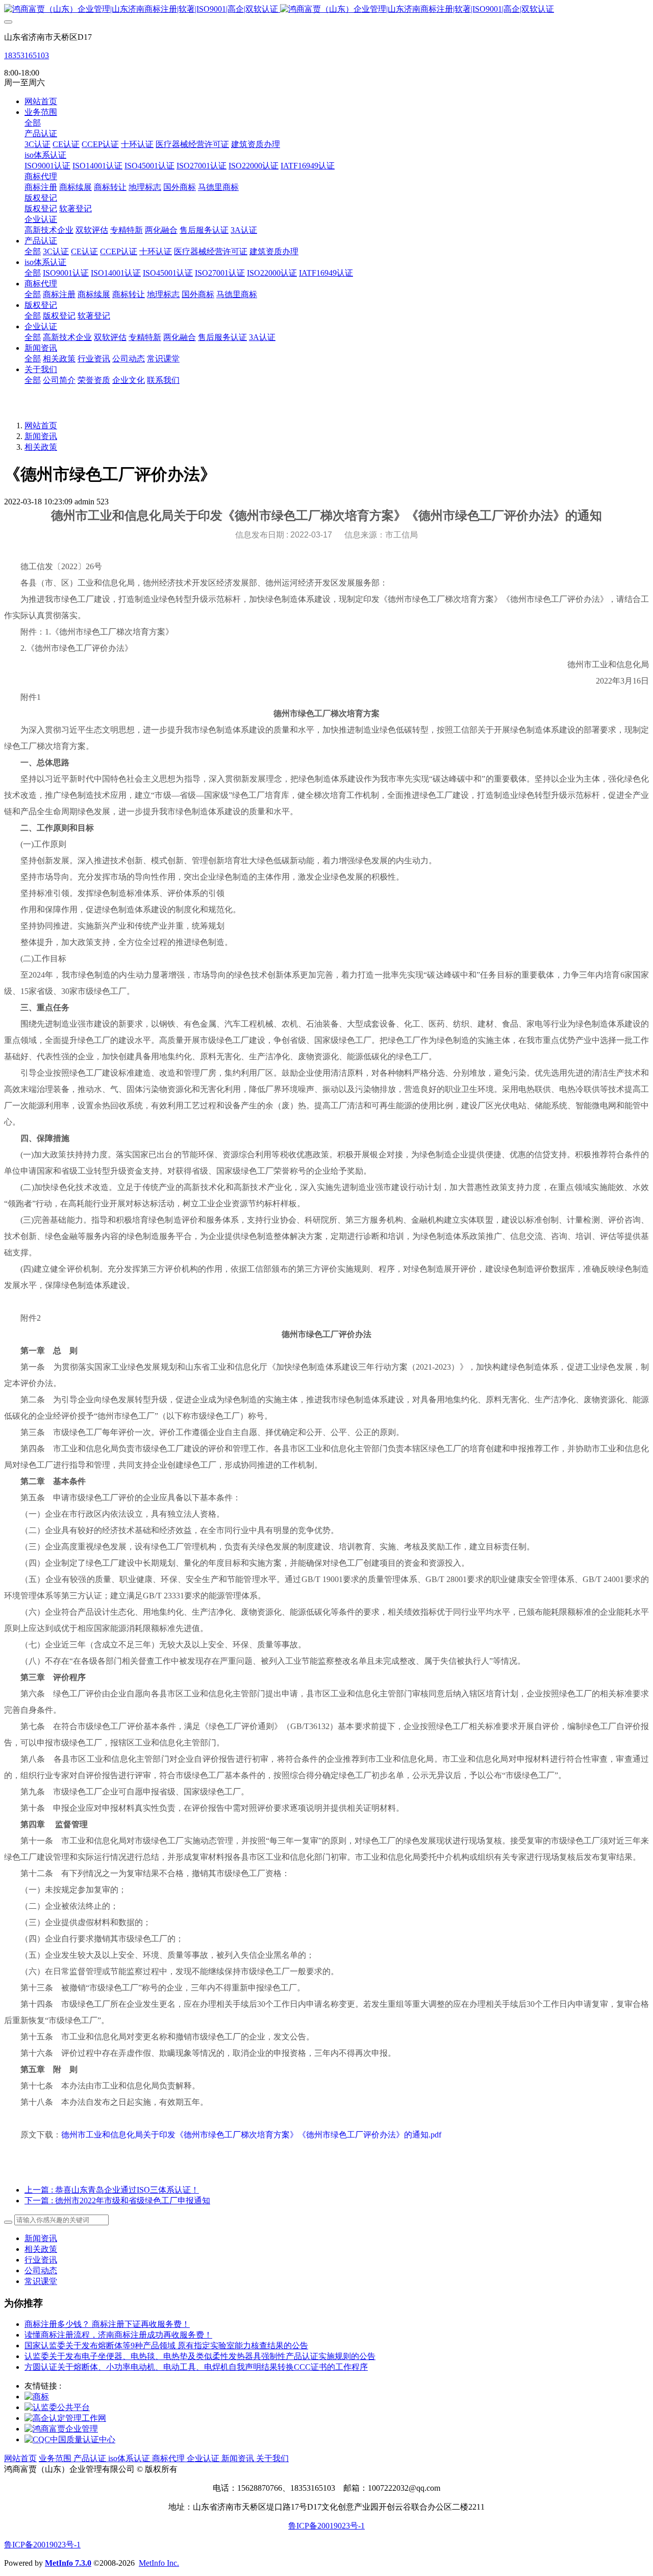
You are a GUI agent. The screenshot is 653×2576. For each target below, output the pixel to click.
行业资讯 (41, 2260)
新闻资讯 (41, 436)
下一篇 (117, 2201)
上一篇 (112, 2190)
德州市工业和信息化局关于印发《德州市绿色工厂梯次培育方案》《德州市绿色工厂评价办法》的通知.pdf (251, 2135)
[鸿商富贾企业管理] (61, 2429)
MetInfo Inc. (159, 2563)
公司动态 (41, 2270)
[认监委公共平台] (57, 2407)
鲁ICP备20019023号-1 (326, 2526)
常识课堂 (41, 2281)
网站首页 (41, 101)
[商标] (37, 2397)
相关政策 (41, 447)
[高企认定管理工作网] (65, 2418)
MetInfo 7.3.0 (68, 2563)
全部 (33, 123)
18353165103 (27, 55)
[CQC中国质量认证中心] (70, 2439)
